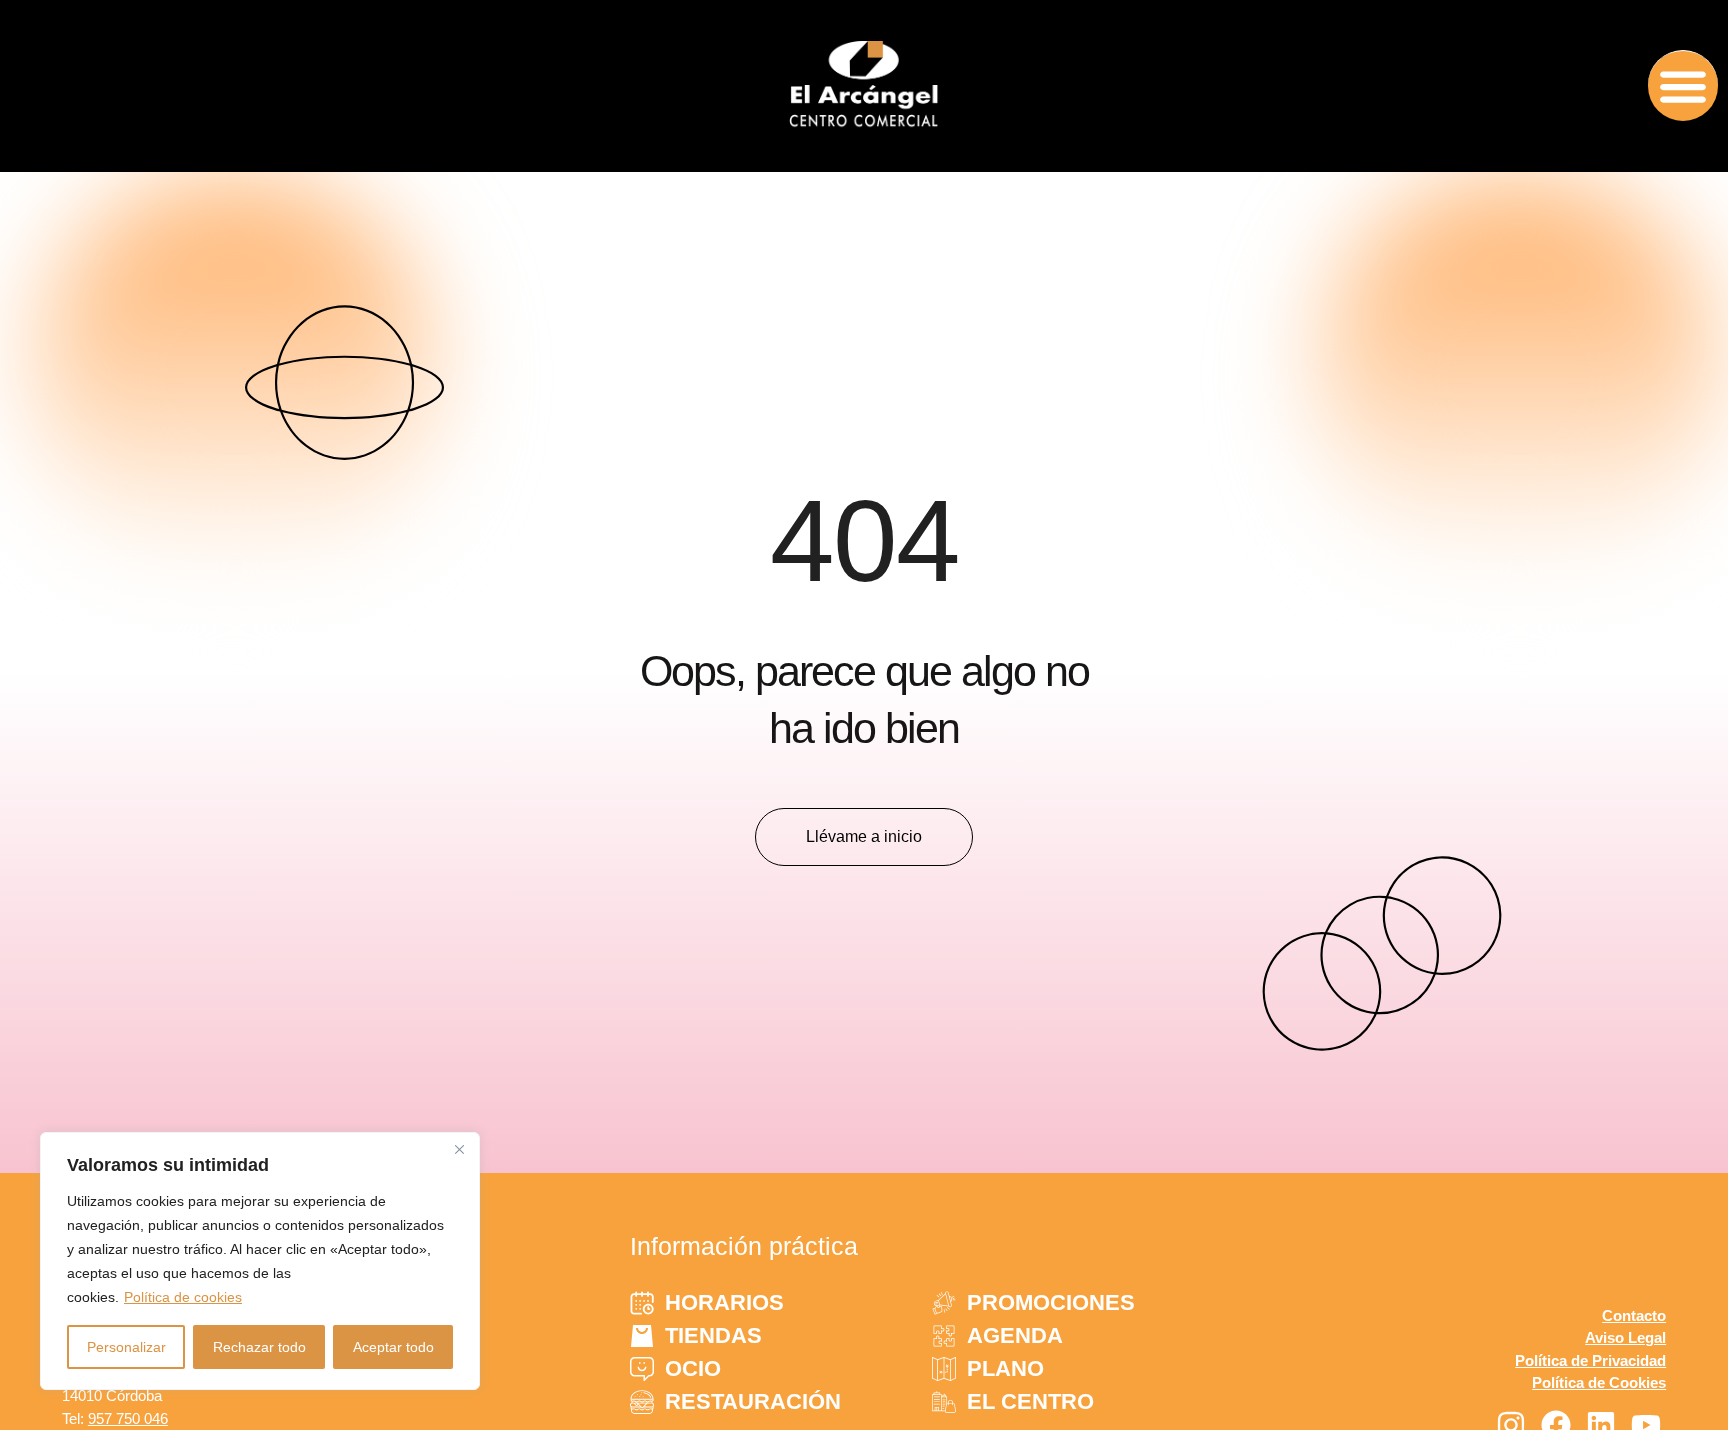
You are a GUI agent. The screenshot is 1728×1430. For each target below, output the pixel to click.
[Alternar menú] (1683, 85)
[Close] (459, 1149)
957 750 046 (128, 1418)
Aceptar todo (393, 1347)
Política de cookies (183, 1297)
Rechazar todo (259, 1347)
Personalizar (126, 1347)
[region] (260, 1261)
